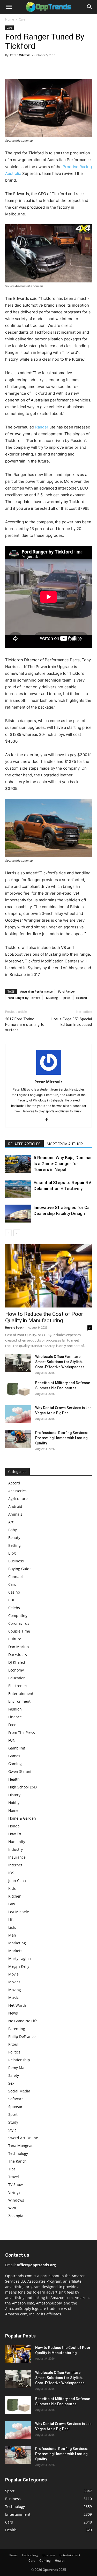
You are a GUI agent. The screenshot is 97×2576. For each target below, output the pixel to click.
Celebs (14, 1608)
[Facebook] (10, 67)
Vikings (14, 2192)
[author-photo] (49, 1075)
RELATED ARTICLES (24, 1144)
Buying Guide (20, 1569)
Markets (15, 1951)
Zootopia (16, 2216)
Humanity (17, 1842)
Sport (13, 2114)
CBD (12, 1600)
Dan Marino (18, 1647)
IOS (11, 1873)
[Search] (90, 7)
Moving (15, 1990)
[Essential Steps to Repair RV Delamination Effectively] (18, 1189)
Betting (14, 1545)
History (14, 1795)
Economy (16, 1670)
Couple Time (19, 1631)
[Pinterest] (34, 67)
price (67, 998)
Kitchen (15, 1896)
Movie (13, 1974)
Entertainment (21, 1693)
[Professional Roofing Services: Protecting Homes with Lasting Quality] (18, 1439)
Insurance (17, 1857)
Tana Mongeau (21, 2146)
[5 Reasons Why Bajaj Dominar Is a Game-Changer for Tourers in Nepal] (18, 1164)
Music (13, 1997)
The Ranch (17, 2161)
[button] (9, 7)
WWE (13, 2208)
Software (16, 2099)
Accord (14, 1483)
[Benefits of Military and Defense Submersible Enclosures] (18, 1389)
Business (16, 1561)
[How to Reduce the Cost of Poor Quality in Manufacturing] (48, 1276)
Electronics (18, 1686)
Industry (16, 1849)
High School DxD (23, 1787)
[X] (22, 67)
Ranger (42, 427)
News (13, 2013)
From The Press (22, 1732)
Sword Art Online (23, 2138)
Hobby (14, 1803)
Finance (15, 1717)
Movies (14, 1982)
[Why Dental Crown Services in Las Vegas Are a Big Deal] (18, 1414)
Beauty (14, 1538)
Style (12, 2130)
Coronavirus (19, 1623)
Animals (15, 1514)
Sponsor (15, 2107)
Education (17, 1678)
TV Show (16, 2185)
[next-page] (17, 1233)
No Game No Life (23, 2021)
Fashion (15, 1709)
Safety (14, 2075)
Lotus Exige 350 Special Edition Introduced (72, 1022)
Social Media (19, 2091)
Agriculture (18, 1499)
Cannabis (16, 1577)
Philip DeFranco (22, 2036)
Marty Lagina (20, 1959)
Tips (12, 2169)
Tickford (81, 998)
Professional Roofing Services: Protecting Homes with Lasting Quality (62, 1438)
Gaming (15, 1764)
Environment (19, 1701)
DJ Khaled (17, 1662)
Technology (18, 2153)
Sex (11, 2083)
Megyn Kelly (19, 1966)
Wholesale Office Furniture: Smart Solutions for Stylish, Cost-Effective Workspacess (60, 1362)
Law (12, 1904)
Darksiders (18, 1654)
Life (11, 1920)
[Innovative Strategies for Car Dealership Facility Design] (18, 1214)
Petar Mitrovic (20, 55)
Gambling (17, 1748)
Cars (22, 19)
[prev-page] (8, 1233)
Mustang (52, 998)
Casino (14, 1592)
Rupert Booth (15, 1327)
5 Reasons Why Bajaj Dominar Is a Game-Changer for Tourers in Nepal (63, 1164)
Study (13, 2122)
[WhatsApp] (46, 67)
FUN (12, 1740)
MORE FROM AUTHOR (65, 1144)
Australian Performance (36, 991)
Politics (14, 2052)
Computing (18, 1616)
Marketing (17, 1943)
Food (12, 1725)
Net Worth (17, 2005)
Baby (13, 1530)
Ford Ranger (67, 991)
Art (11, 1522)
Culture (15, 1639)
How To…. (17, 1834)
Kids (12, 1888)
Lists (12, 1927)
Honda (14, 1826)
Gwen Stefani (20, 1771)
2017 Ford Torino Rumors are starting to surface (25, 1025)
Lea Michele (19, 1912)
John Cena (17, 1881)
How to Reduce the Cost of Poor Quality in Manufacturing (44, 1317)
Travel (14, 2177)
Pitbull (14, 2044)
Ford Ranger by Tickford (24, 998)
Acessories (17, 1491)
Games (14, 1756)
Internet (15, 1865)
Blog (12, 1553)
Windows (16, 2200)
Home (10, 19)
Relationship (19, 2060)
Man (12, 1935)
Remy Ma (16, 2068)
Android (15, 1506)
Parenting (17, 2029)
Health (14, 1779)
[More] (58, 67)
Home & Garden (22, 1818)
